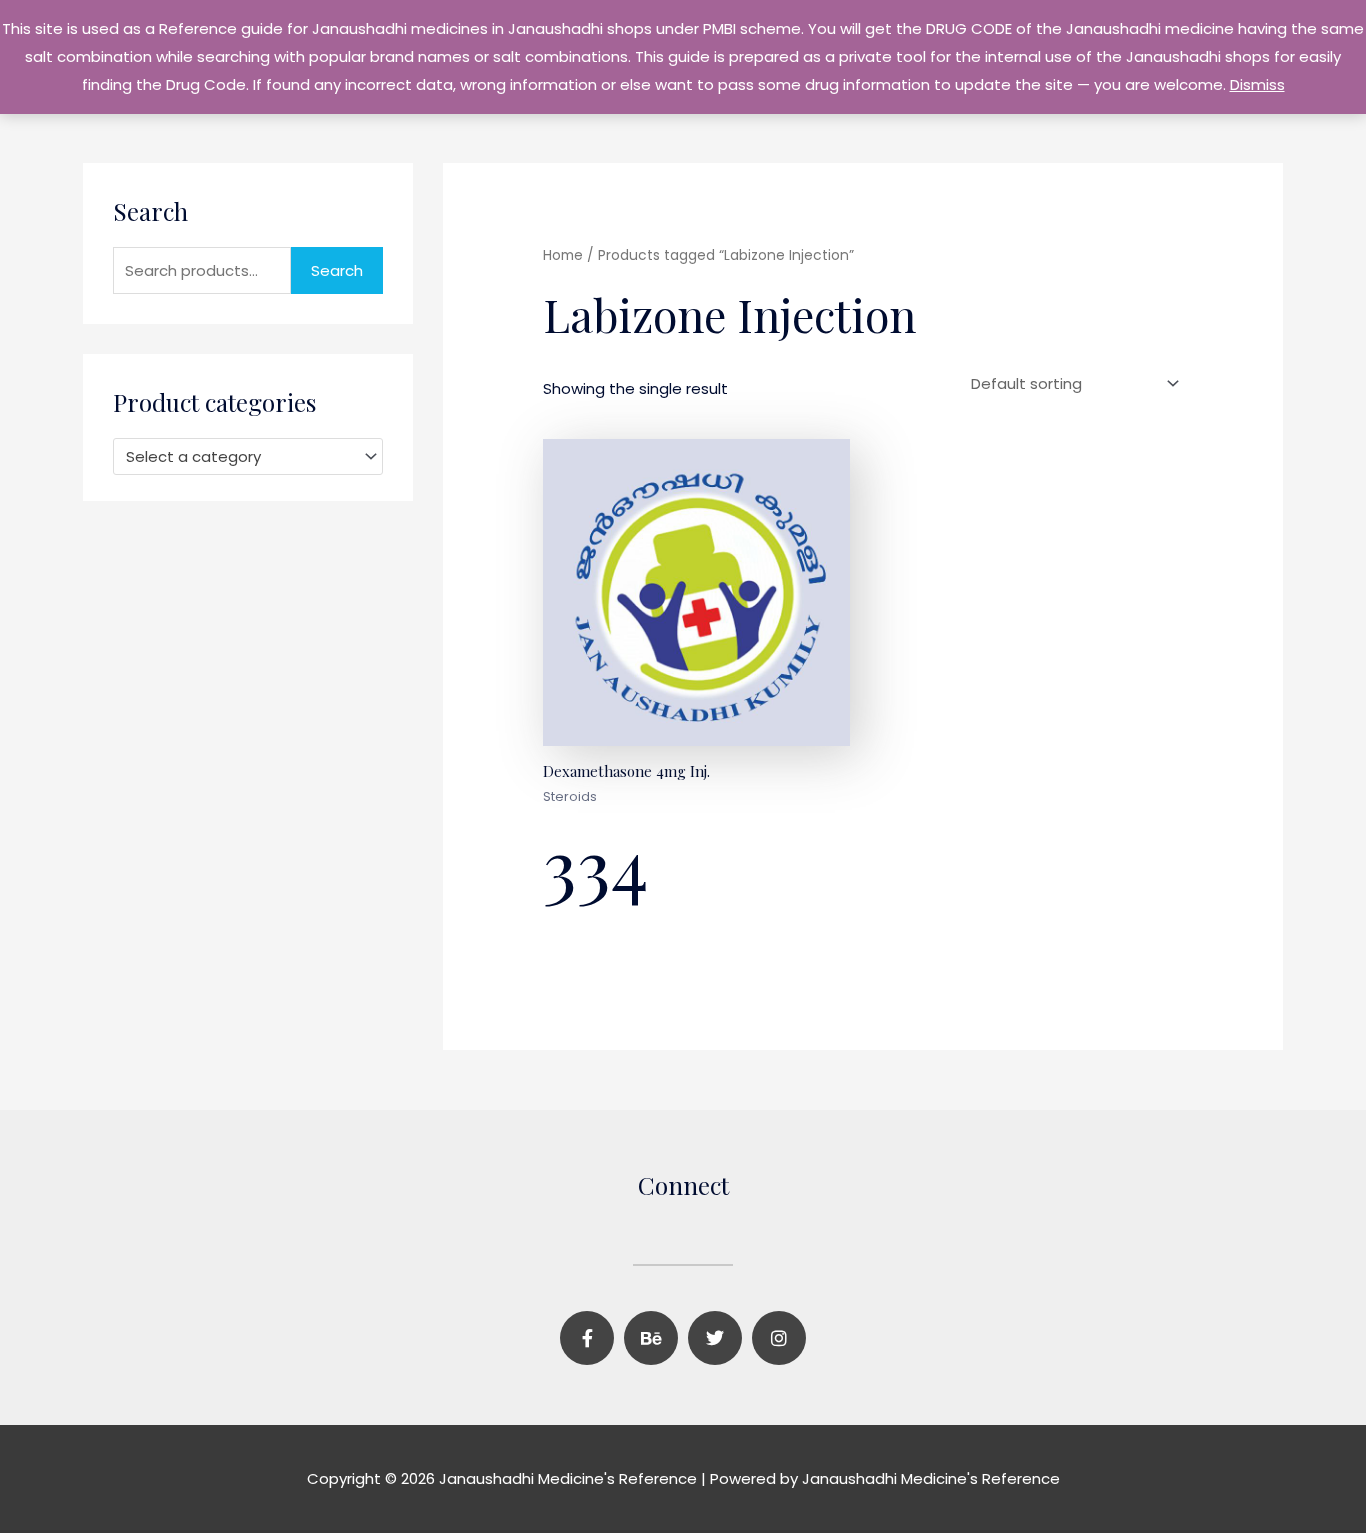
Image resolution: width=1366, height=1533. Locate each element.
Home (563, 255)
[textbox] (239, 457)
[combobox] (248, 456)
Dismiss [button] (1257, 84)
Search (337, 270)
